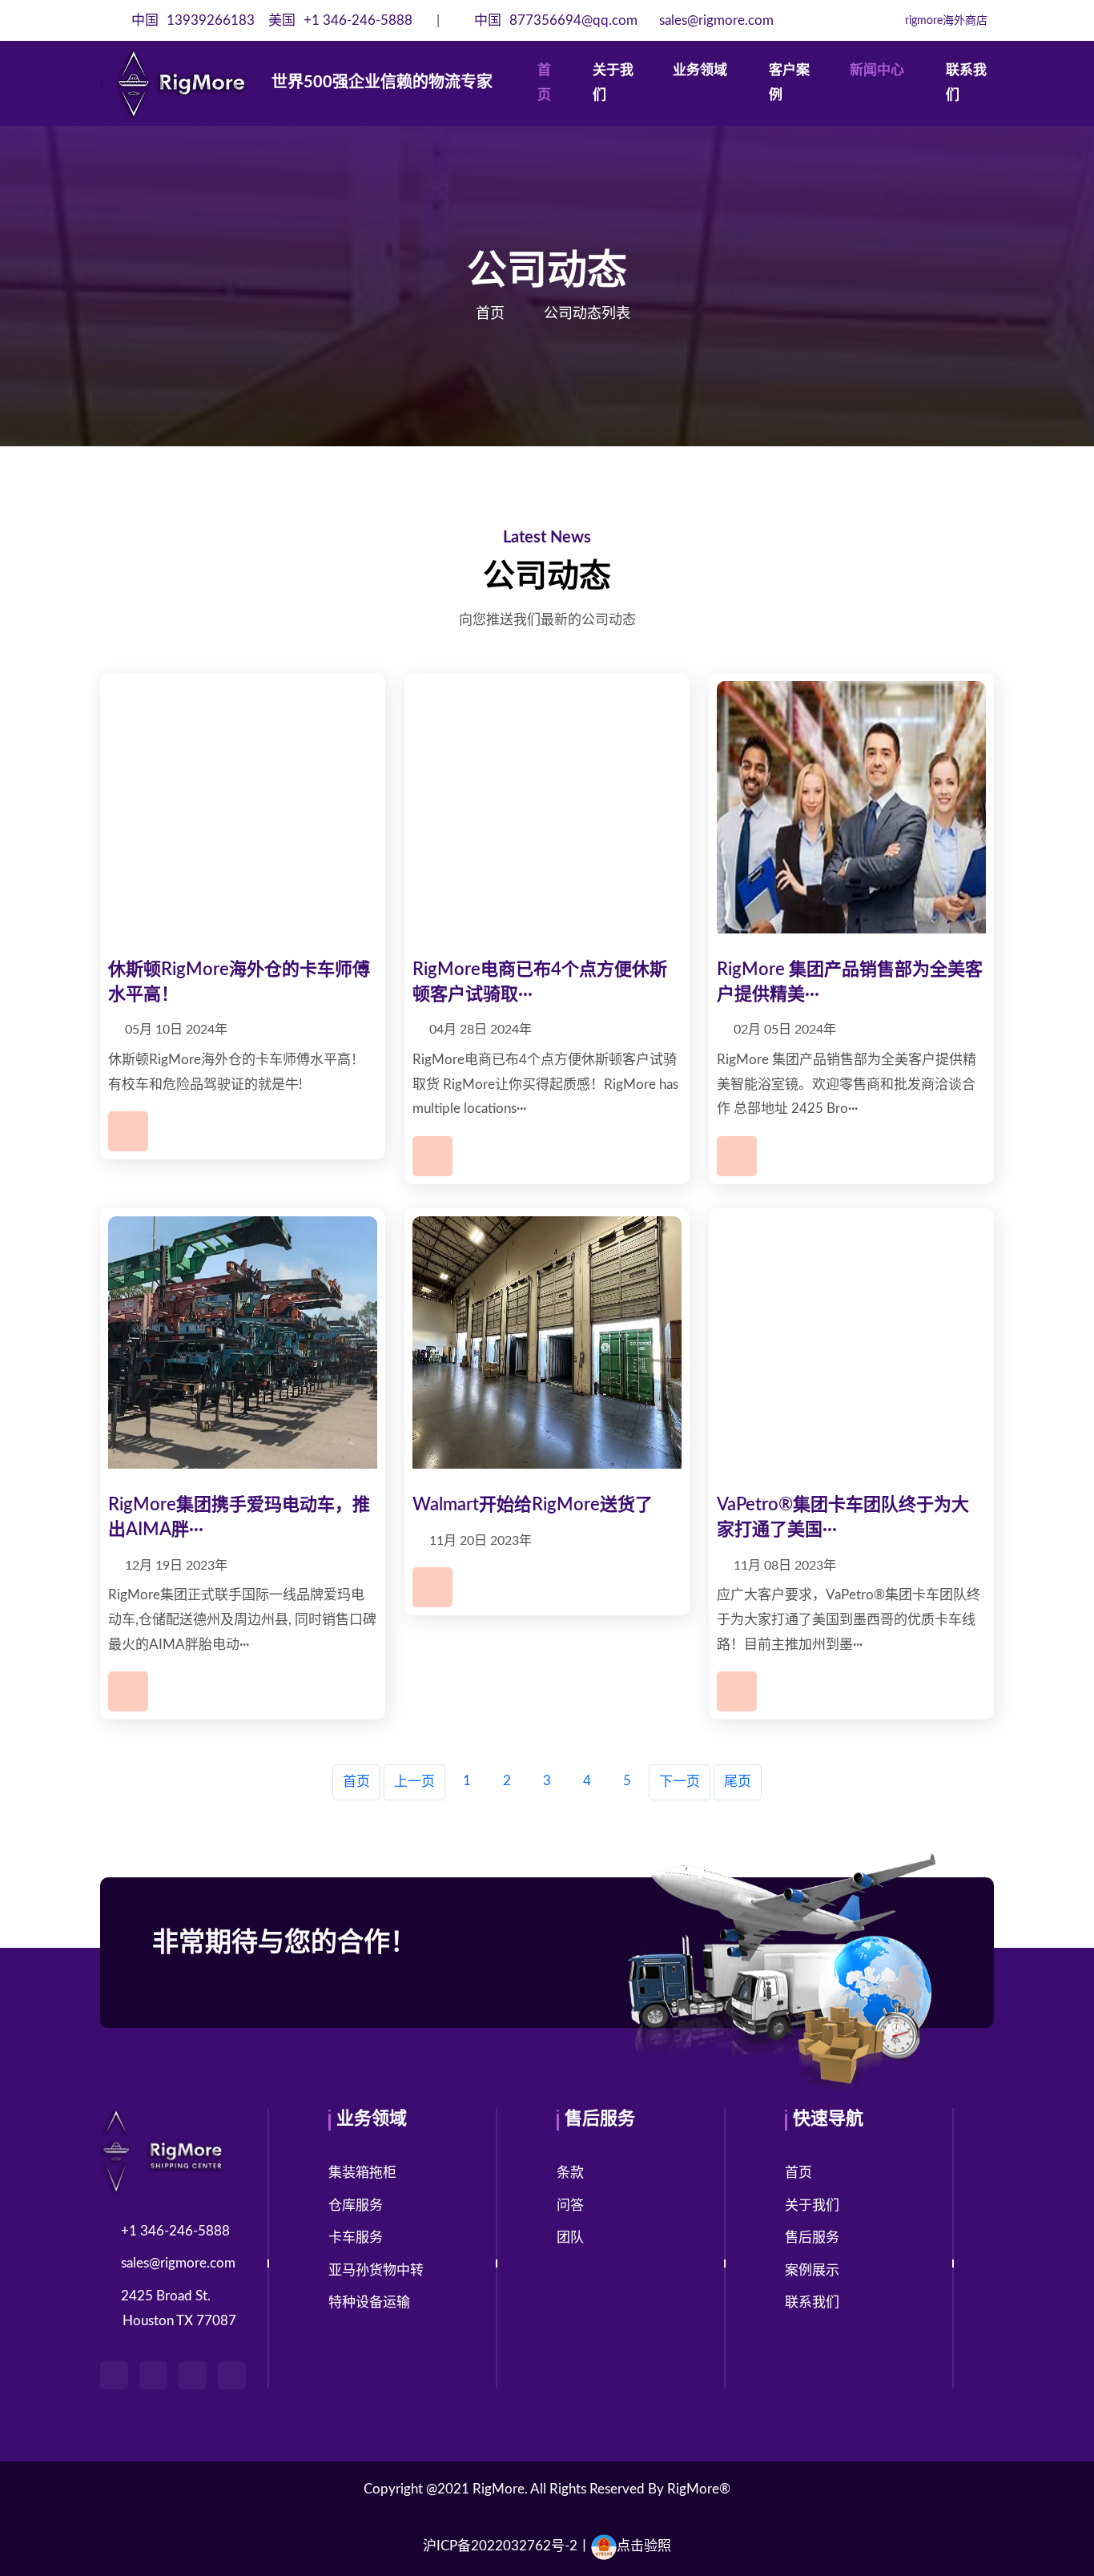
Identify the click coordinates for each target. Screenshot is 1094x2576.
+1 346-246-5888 (340, 20)
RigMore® (699, 2489)
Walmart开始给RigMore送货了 (533, 1505)
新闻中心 (877, 70)
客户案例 (789, 83)
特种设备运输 (369, 2302)
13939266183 (195, 20)
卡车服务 (356, 2237)
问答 (570, 2205)
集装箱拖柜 (362, 2173)
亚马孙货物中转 (376, 2270)
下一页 (680, 1782)
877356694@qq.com (557, 20)
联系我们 (966, 83)
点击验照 (644, 2546)
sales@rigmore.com (715, 20)
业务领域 (700, 70)
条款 (570, 2173)
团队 (570, 2237)
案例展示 (812, 2270)
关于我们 (613, 83)
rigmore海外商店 (945, 21)
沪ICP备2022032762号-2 (500, 2546)
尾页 (738, 1782)
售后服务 (812, 2237)
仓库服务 (356, 2205)
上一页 (414, 1782)
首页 (544, 83)
